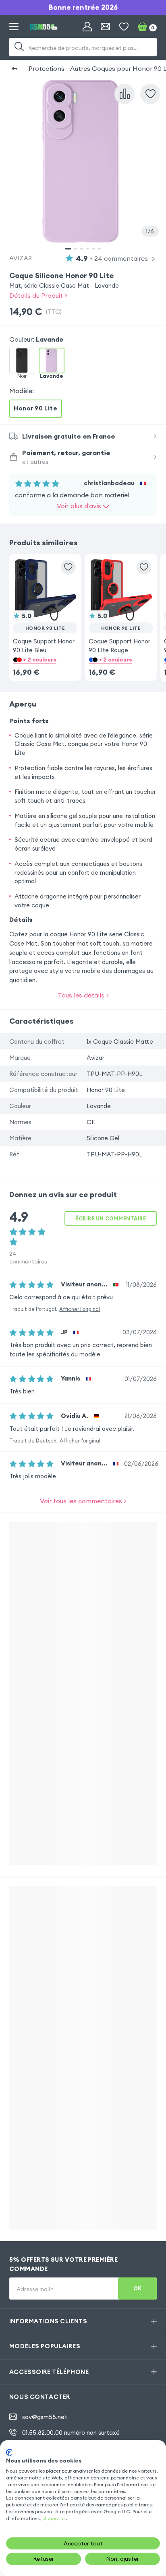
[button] (45, 606)
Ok (138, 2288)
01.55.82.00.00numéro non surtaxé (71, 2433)
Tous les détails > (83, 995)
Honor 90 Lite (35, 408)
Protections (47, 68)
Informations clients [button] (48, 2321)
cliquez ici (54, 2518)
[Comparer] (124, 94)
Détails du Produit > (38, 295)
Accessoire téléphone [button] (49, 2372)
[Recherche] (19, 47)
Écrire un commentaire (111, 1218)
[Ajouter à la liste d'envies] (150, 94)
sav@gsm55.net (45, 2417)
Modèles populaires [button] (45, 2346)
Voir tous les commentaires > (83, 1501)
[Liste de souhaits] (124, 27)
